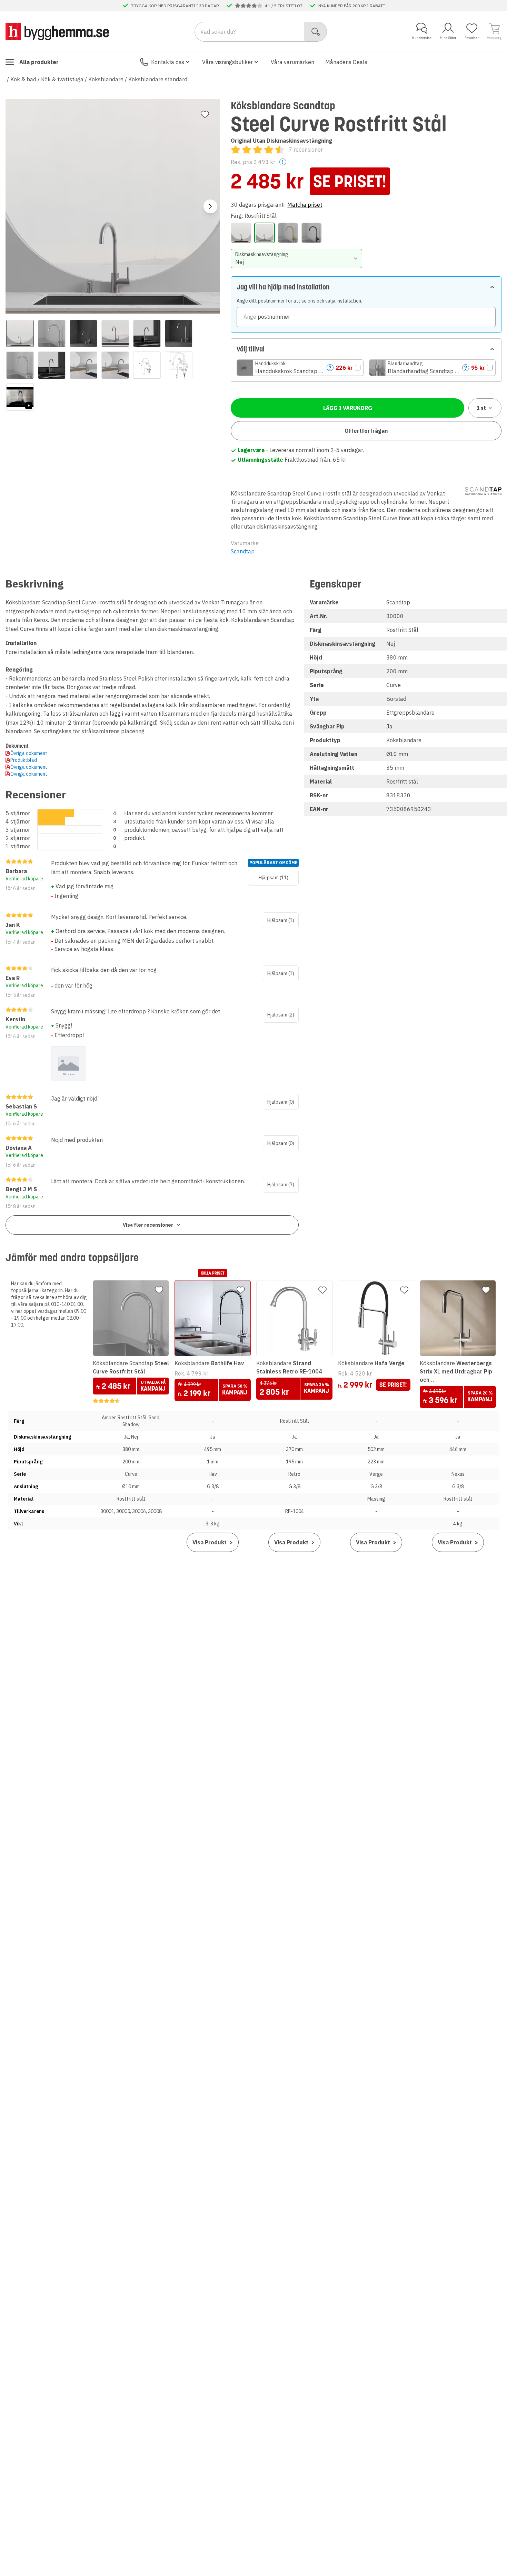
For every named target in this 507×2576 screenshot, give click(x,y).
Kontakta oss (168, 62)
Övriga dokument (29, 753)
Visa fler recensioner (148, 1225)
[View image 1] (20, 334)
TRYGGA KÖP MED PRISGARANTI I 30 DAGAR (175, 6)
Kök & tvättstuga (62, 79)
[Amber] (241, 233)
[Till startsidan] (57, 31)
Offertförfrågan (366, 431)
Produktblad (24, 760)
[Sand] (288, 233)
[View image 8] (52, 365)
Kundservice (422, 38)
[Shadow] (311, 233)
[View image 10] (115, 365)
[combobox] (296, 258)
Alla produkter (39, 62)
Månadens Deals (346, 62)
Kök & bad (23, 79)
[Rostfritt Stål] (265, 233)
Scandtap (243, 551)
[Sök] (316, 32)
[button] (300, 368)
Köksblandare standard (158, 79)
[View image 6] (179, 334)
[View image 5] (147, 334)
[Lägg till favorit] (205, 114)
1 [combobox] (481, 408)
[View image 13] (20, 397)
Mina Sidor (448, 38)
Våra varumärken (292, 62)
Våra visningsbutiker (227, 62)
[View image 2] (52, 334)
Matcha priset (305, 205)
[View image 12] (179, 365)
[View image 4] (115, 334)
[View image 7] (20, 365)
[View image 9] (83, 365)
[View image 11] (147, 365)
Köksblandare (106, 79)
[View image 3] (83, 334)
